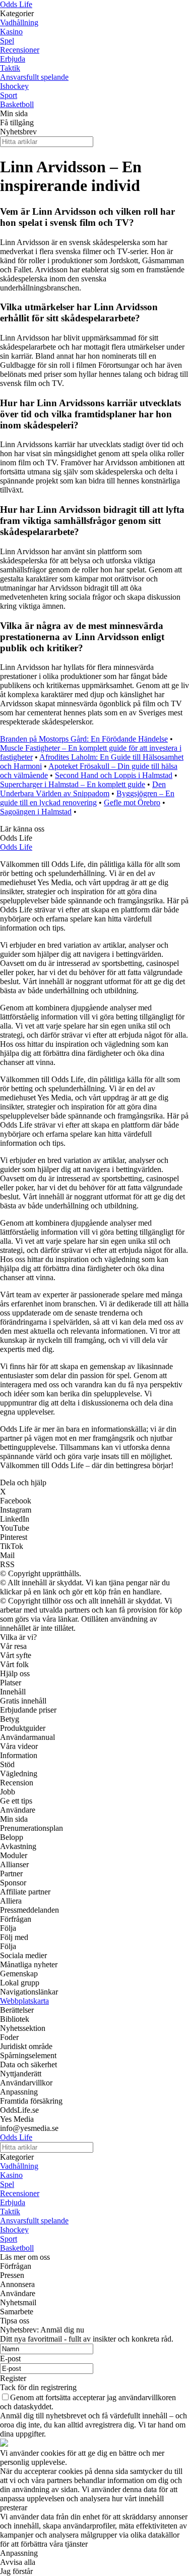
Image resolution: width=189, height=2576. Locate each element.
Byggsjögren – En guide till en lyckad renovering (87, 798)
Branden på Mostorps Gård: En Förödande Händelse (84, 739)
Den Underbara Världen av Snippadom (83, 789)
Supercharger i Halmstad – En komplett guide (73, 784)
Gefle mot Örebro (132, 803)
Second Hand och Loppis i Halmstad (114, 775)
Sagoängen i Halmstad (36, 812)
